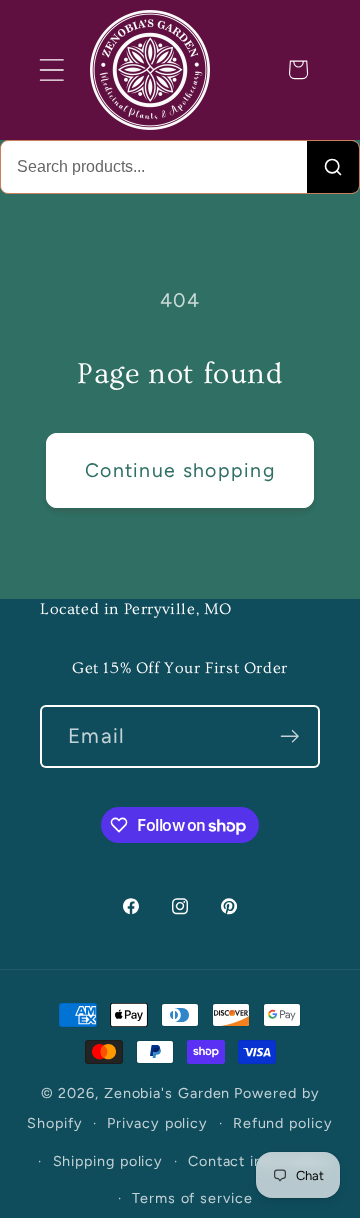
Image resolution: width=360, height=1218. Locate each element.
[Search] (333, 167)
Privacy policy (157, 1123)
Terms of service (192, 1198)
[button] (51, 69)
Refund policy (283, 1123)
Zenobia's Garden (167, 1093)
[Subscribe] (289, 736)
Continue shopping (180, 470)
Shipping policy (108, 1161)
